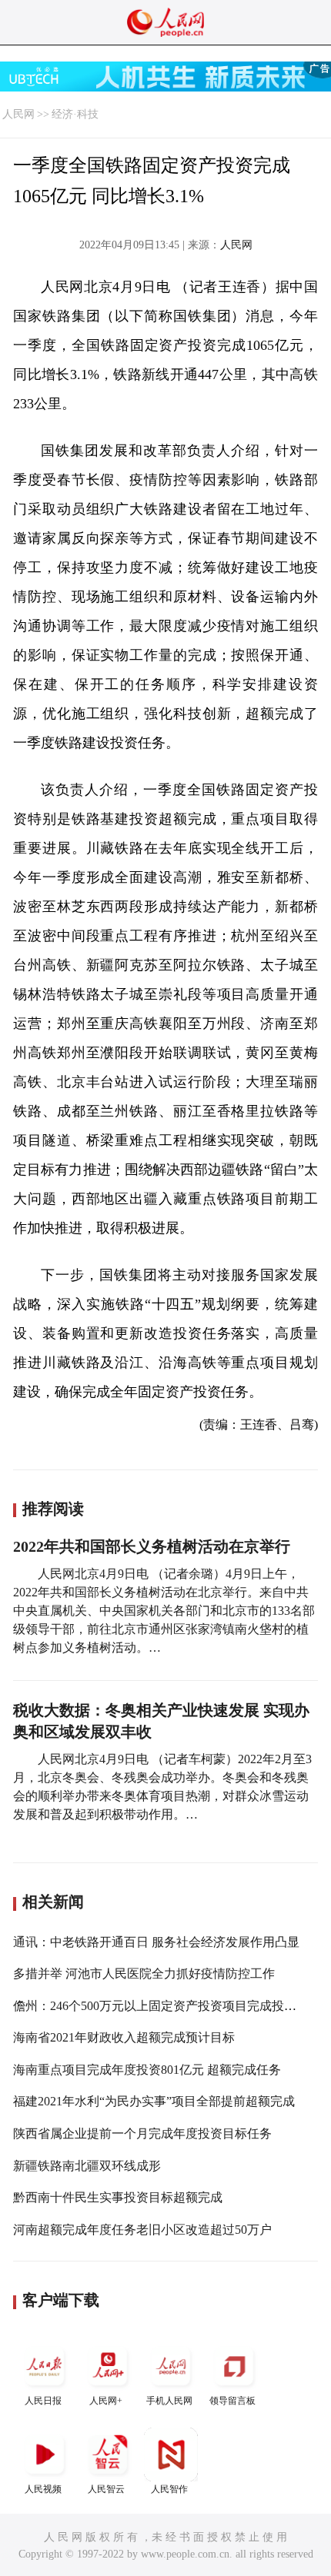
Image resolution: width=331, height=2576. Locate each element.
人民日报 (43, 2401)
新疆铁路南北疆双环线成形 (87, 2166)
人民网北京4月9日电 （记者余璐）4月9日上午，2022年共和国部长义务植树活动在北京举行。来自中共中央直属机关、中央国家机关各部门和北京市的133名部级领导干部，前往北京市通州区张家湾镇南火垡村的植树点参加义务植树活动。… (164, 1611)
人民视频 (43, 2489)
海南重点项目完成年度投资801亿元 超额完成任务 (147, 2070)
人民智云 (106, 2489)
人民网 (18, 114)
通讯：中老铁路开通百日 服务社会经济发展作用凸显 (156, 1942)
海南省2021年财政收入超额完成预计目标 (124, 2037)
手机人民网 (169, 2401)
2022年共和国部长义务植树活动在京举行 (152, 1546)
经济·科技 (75, 114)
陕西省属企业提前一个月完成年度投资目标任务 (142, 2133)
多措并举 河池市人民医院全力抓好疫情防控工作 (144, 1974)
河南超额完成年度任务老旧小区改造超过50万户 (142, 2230)
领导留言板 (232, 2401)
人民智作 (169, 2489)
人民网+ (106, 2401)
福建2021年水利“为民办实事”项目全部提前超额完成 (154, 2101)
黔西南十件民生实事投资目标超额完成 (118, 2197)
